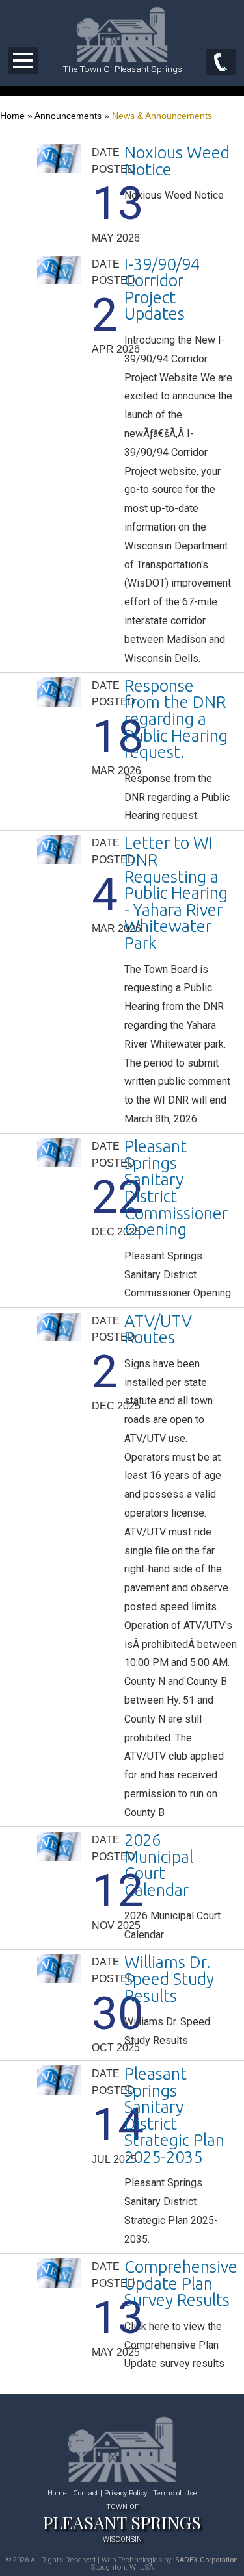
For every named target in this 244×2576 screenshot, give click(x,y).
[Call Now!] (221, 63)
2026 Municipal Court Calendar (159, 1865)
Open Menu (23, 61)
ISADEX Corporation (206, 2560)
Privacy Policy (126, 2493)
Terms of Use (175, 2493)
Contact (86, 2493)
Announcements (68, 116)
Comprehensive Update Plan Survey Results (181, 2283)
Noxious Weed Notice (177, 161)
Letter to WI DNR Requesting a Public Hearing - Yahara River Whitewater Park (176, 893)
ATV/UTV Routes (158, 1329)
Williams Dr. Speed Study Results (169, 1978)
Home (12, 116)
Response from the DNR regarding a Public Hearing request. (176, 719)
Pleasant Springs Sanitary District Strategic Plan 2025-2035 (174, 2115)
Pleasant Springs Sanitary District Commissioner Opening (176, 1188)
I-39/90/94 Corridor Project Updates (162, 289)
